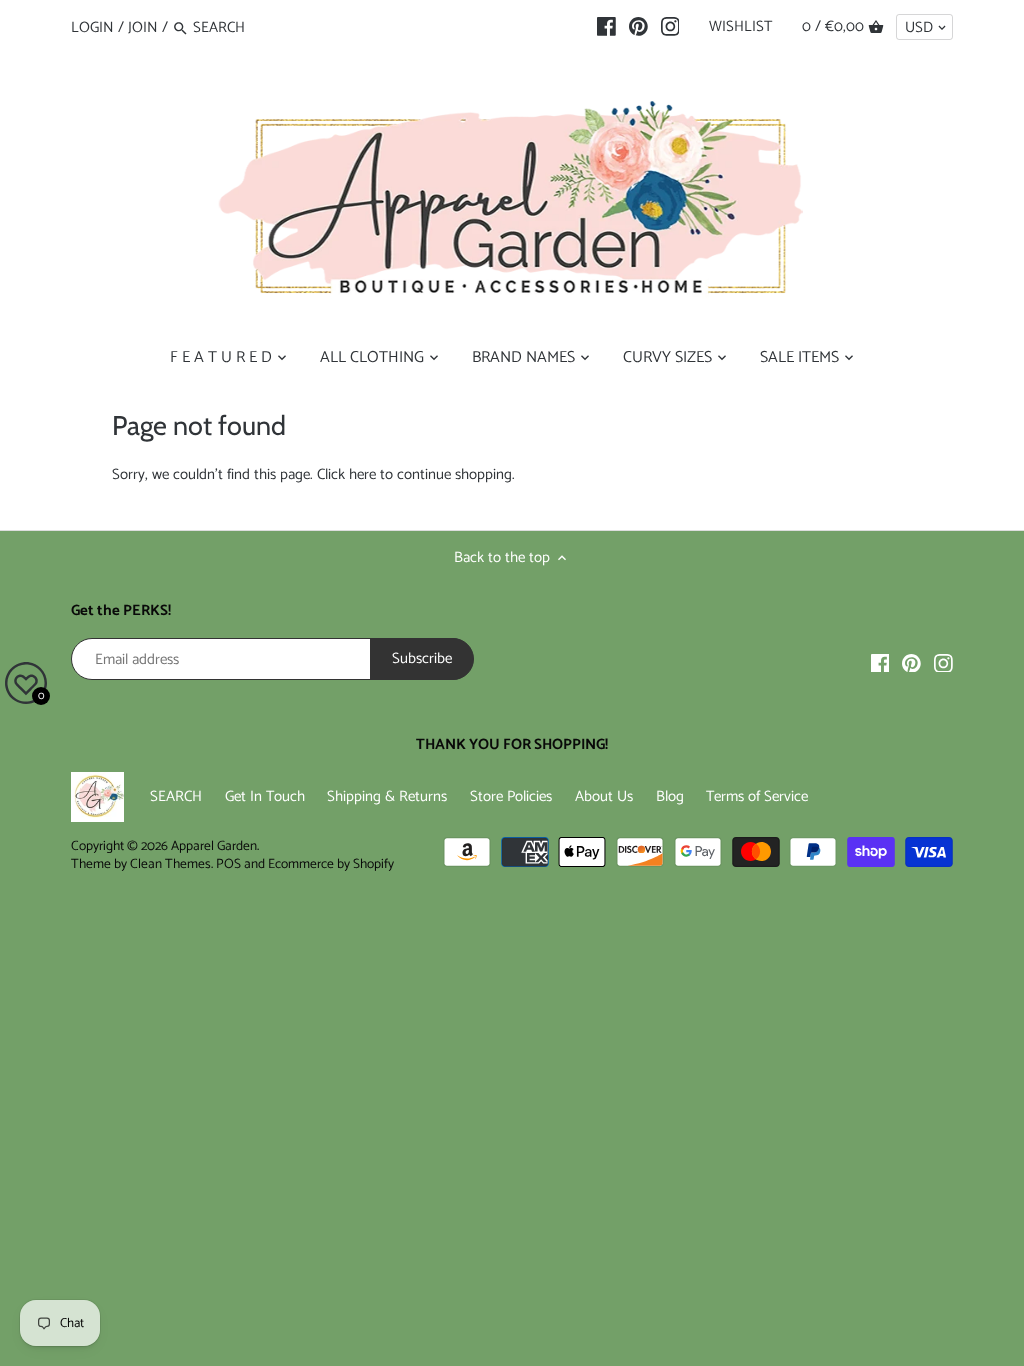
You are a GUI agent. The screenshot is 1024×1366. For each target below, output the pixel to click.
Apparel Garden (214, 846)
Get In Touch (265, 796)
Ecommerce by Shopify (331, 864)
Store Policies (511, 796)
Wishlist (740, 26)
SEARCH (176, 796)
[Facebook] (606, 27)
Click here (346, 474)
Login (92, 27)
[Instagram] (670, 27)
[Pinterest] (638, 27)
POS (228, 864)
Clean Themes (170, 864)
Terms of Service (757, 796)
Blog (670, 796)
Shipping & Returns (387, 796)
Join (143, 27)
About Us (604, 796)
